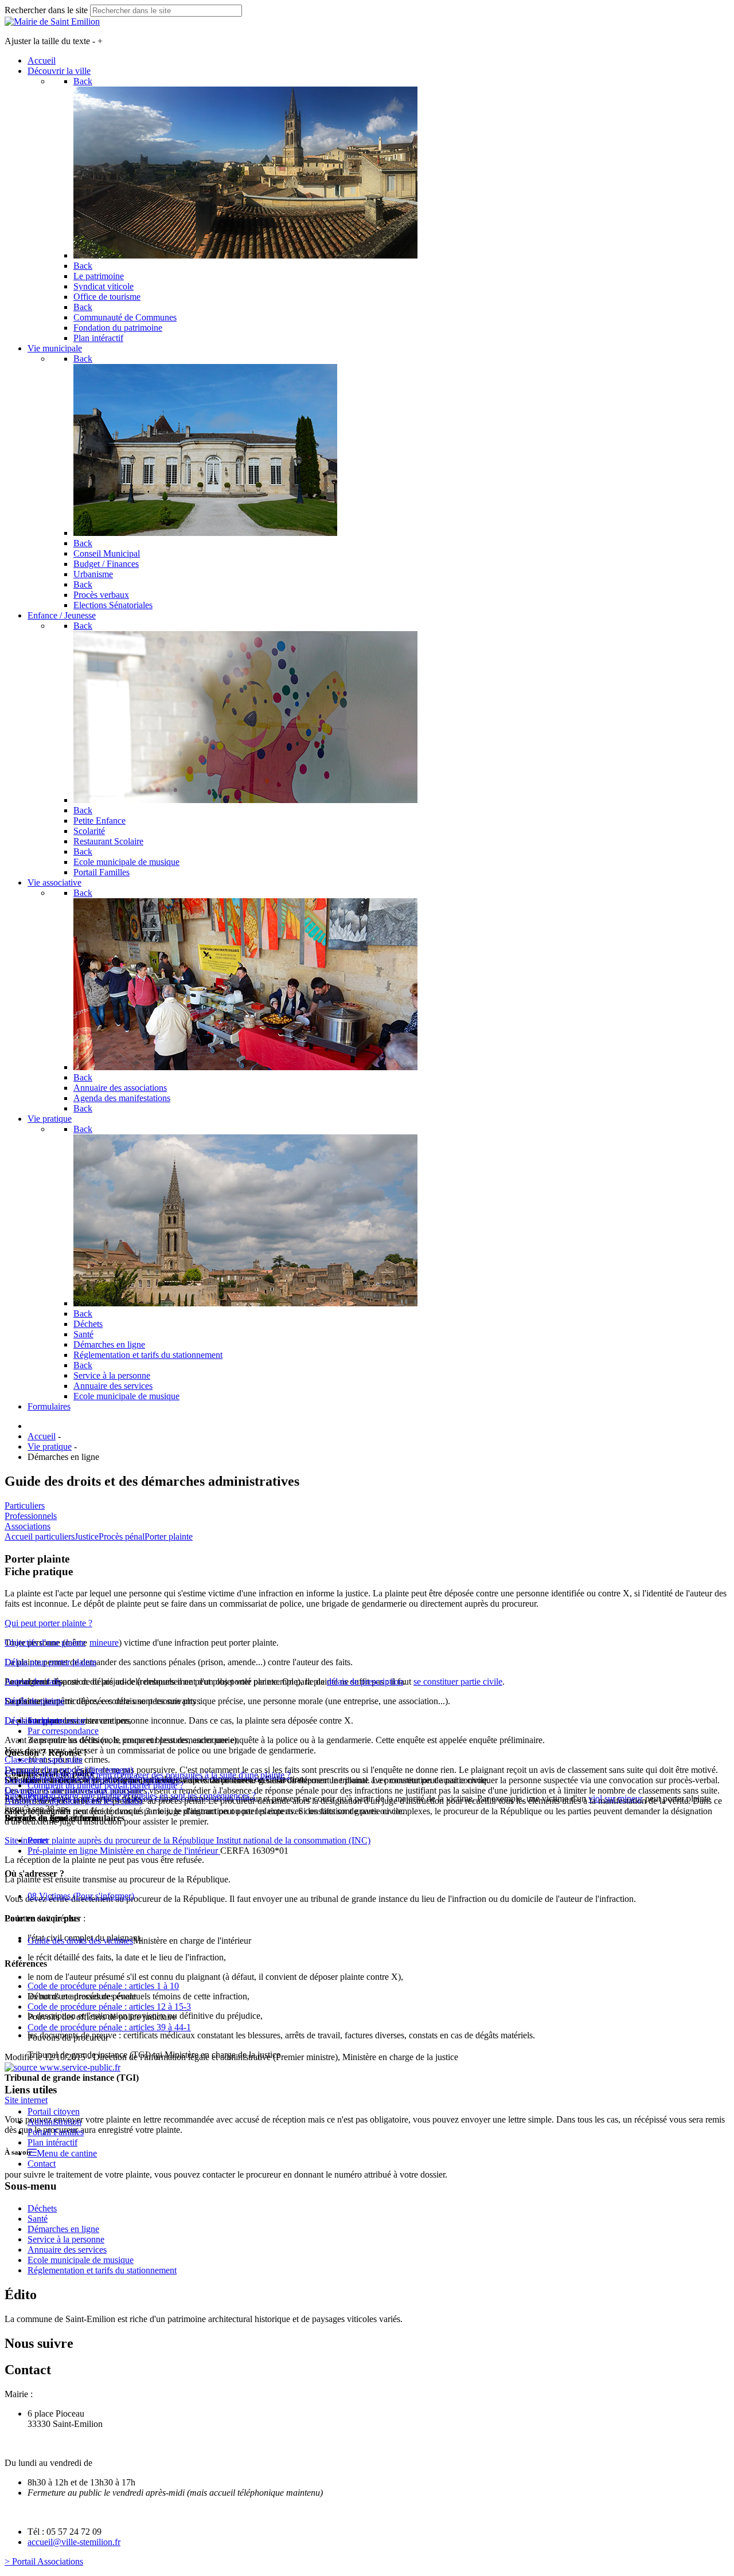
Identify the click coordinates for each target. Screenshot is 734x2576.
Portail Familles (56, 2132)
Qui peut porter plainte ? (48, 1623)
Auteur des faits (33, 1682)
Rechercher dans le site (46, 10)
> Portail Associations (44, 2561)
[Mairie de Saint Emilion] (52, 21)
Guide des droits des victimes (80, 1941)
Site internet (26, 1840)
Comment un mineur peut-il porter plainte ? (106, 1785)
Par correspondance (63, 1731)
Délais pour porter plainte (50, 1662)
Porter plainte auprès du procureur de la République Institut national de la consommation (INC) (199, 1840)
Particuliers (25, 1506)
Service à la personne (66, 2239)
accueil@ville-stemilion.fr (74, 2542)
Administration (54, 2122)
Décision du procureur (45, 1720)
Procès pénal (122, 1536)
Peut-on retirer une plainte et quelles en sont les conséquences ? (142, 1796)
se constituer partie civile (458, 1682)
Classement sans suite (44, 1759)
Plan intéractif (52, 2142)
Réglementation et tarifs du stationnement (102, 2270)
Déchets (42, 2208)
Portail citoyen (54, 2111)
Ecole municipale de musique (81, 2260)
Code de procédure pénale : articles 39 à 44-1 (109, 2027)
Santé (38, 2219)
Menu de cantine (67, 2153)
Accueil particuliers (40, 1536)
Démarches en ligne (63, 2229)
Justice (87, 1536)
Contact (42, 2164)
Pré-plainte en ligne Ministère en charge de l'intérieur (124, 1851)
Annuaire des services (67, 2250)
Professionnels (31, 1516)
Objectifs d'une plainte (45, 1643)
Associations (28, 1526)
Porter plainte (169, 1536)
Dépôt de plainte (34, 1701)
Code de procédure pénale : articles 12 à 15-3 (109, 2007)
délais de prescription (365, 1682)
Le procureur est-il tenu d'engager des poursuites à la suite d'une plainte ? (159, 1775)
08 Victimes (81, 1896)
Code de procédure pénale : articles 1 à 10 (103, 1986)
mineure (104, 1643)
